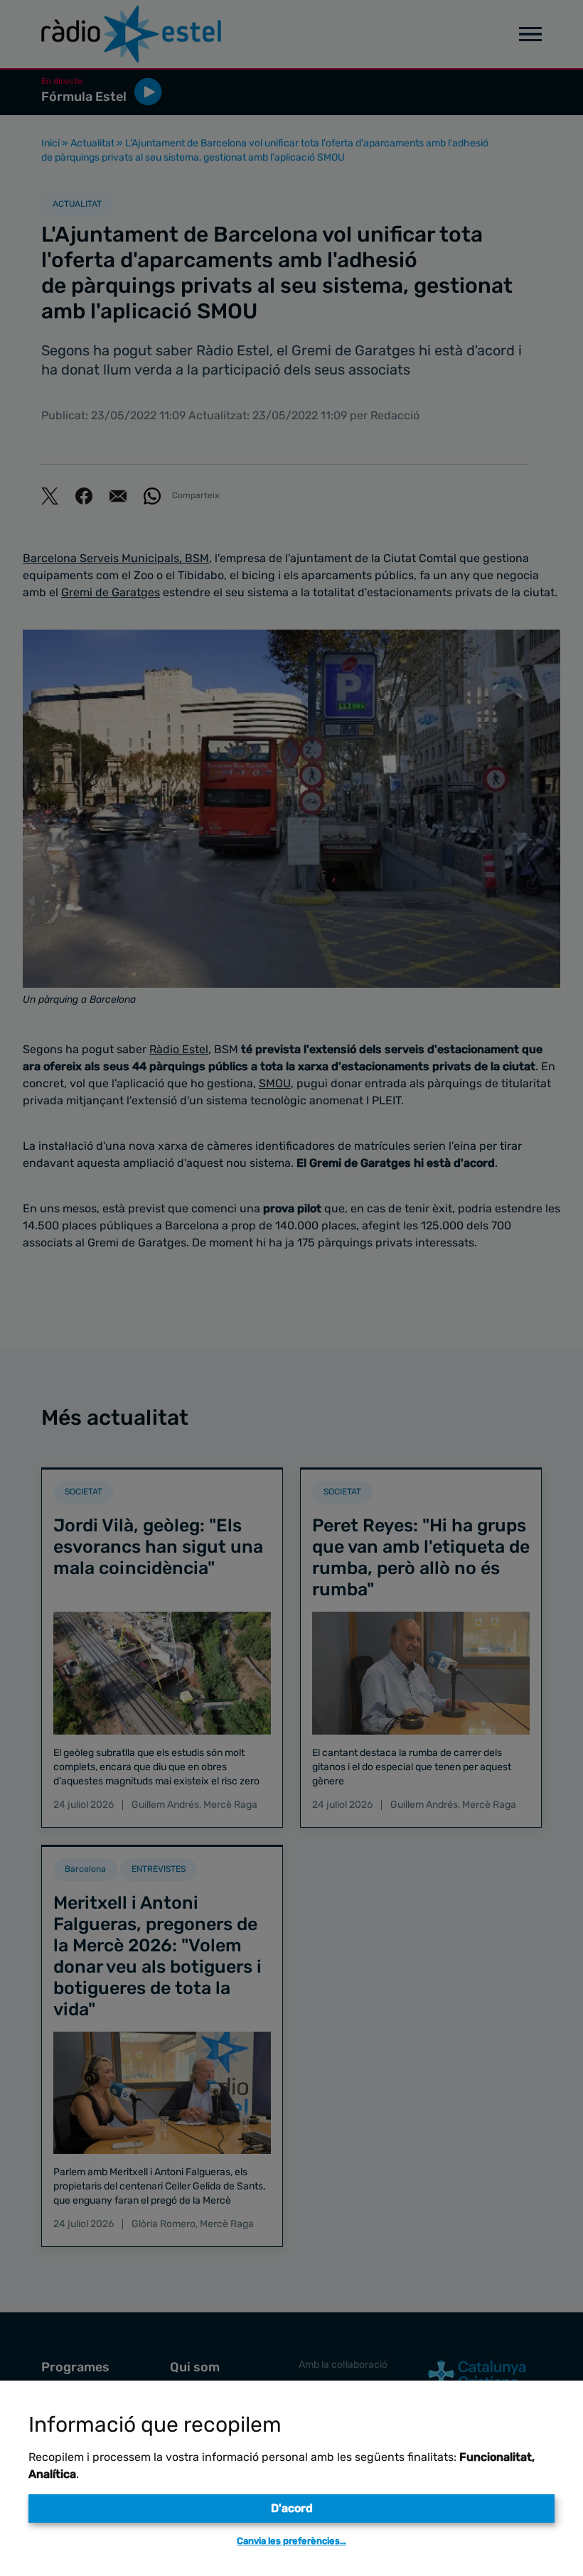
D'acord (292, 2508)
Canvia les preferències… (291, 2541)
